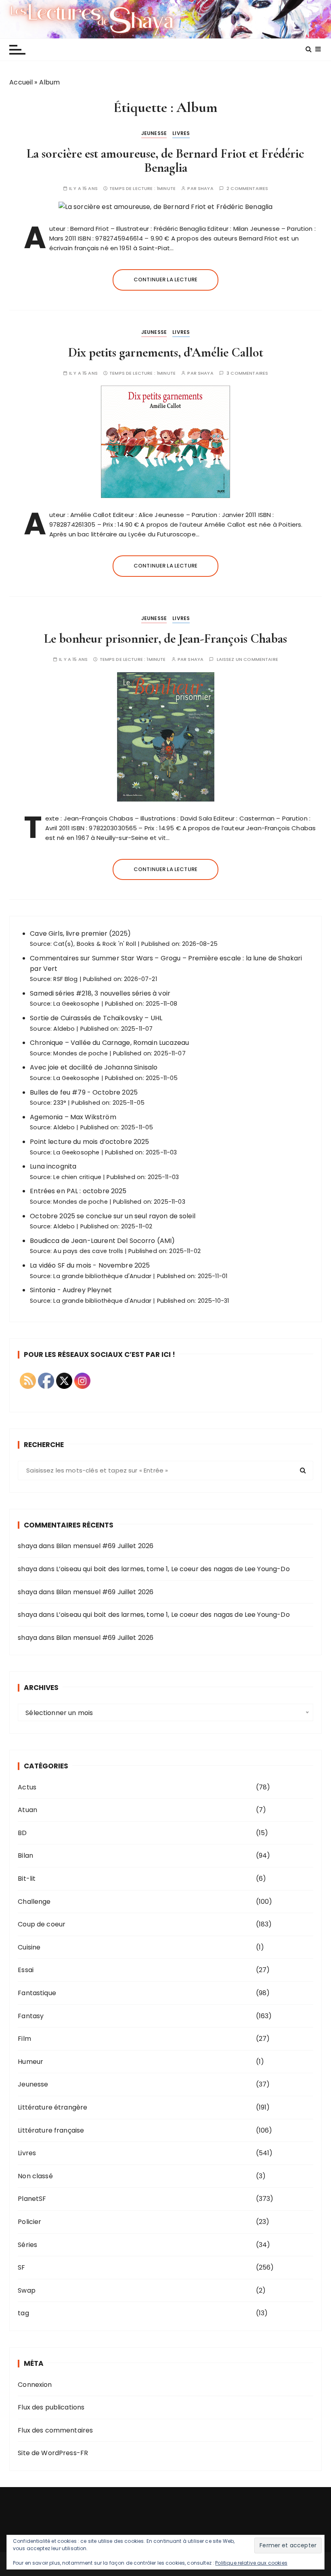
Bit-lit (27, 1879)
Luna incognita (53, 1166)
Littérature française (51, 2130)
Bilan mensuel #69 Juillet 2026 (105, 1546)
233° (60, 1103)
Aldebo (64, 1029)
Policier (29, 2222)
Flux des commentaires (55, 2430)
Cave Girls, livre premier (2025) (80, 934)
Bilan (25, 1856)
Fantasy (31, 2016)
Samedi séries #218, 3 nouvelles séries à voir (100, 993)
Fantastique (37, 1993)
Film (24, 2039)
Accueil (21, 82)
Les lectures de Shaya (165, 19)
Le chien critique (77, 1177)
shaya (206, 189)
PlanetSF (32, 2199)
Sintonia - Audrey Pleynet (71, 1290)
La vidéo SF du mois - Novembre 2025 (90, 1265)
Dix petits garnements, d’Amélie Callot (166, 352)
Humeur (30, 2062)
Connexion (35, 2385)
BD (22, 1833)
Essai (26, 1970)
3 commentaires (247, 373)
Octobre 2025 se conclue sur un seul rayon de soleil (113, 1216)
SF (21, 2267)
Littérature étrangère (52, 2107)
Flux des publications (51, 2407)
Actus (27, 1787)
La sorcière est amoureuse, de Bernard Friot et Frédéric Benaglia (165, 160)
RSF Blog (65, 979)
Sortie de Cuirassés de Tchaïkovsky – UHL (96, 1018)
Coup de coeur (42, 1924)
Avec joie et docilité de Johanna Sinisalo (94, 1067)
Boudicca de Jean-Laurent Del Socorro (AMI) (102, 1241)
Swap (27, 2290)
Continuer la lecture (165, 280)
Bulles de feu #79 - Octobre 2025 (84, 1092)
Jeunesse (154, 133)
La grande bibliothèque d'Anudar (102, 1276)
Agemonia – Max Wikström (73, 1117)
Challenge (34, 1902)
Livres (181, 133)
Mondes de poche (80, 1053)
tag (23, 2313)
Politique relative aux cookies (251, 2563)
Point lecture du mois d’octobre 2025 (89, 1142)
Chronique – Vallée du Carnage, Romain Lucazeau (109, 1043)
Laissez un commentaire (247, 659)
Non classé (35, 2176)
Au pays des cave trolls (88, 1251)
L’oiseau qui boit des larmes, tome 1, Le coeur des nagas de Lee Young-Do (173, 1569)
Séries (27, 2245)
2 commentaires (247, 189)
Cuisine (29, 1947)
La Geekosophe (76, 1004)
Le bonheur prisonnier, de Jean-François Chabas (165, 638)
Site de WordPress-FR (53, 2453)
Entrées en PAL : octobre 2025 (78, 1191)
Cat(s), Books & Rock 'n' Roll (94, 944)
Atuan (27, 1810)
